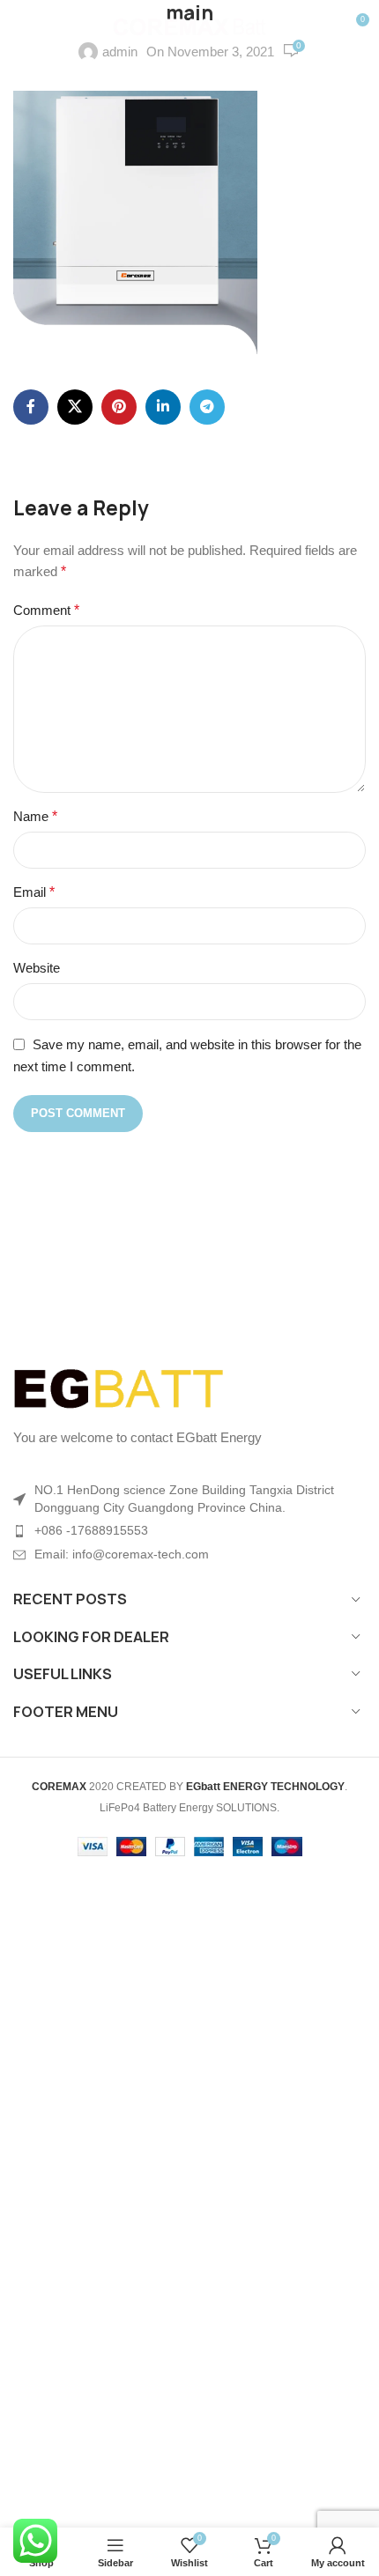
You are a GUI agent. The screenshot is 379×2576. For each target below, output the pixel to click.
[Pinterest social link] (119, 407)
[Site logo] (190, 25)
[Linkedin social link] (163, 407)
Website (37, 968)
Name (35, 816)
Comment (46, 610)
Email (34, 892)
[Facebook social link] (31, 407)
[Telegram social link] (207, 407)
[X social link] (75, 407)
